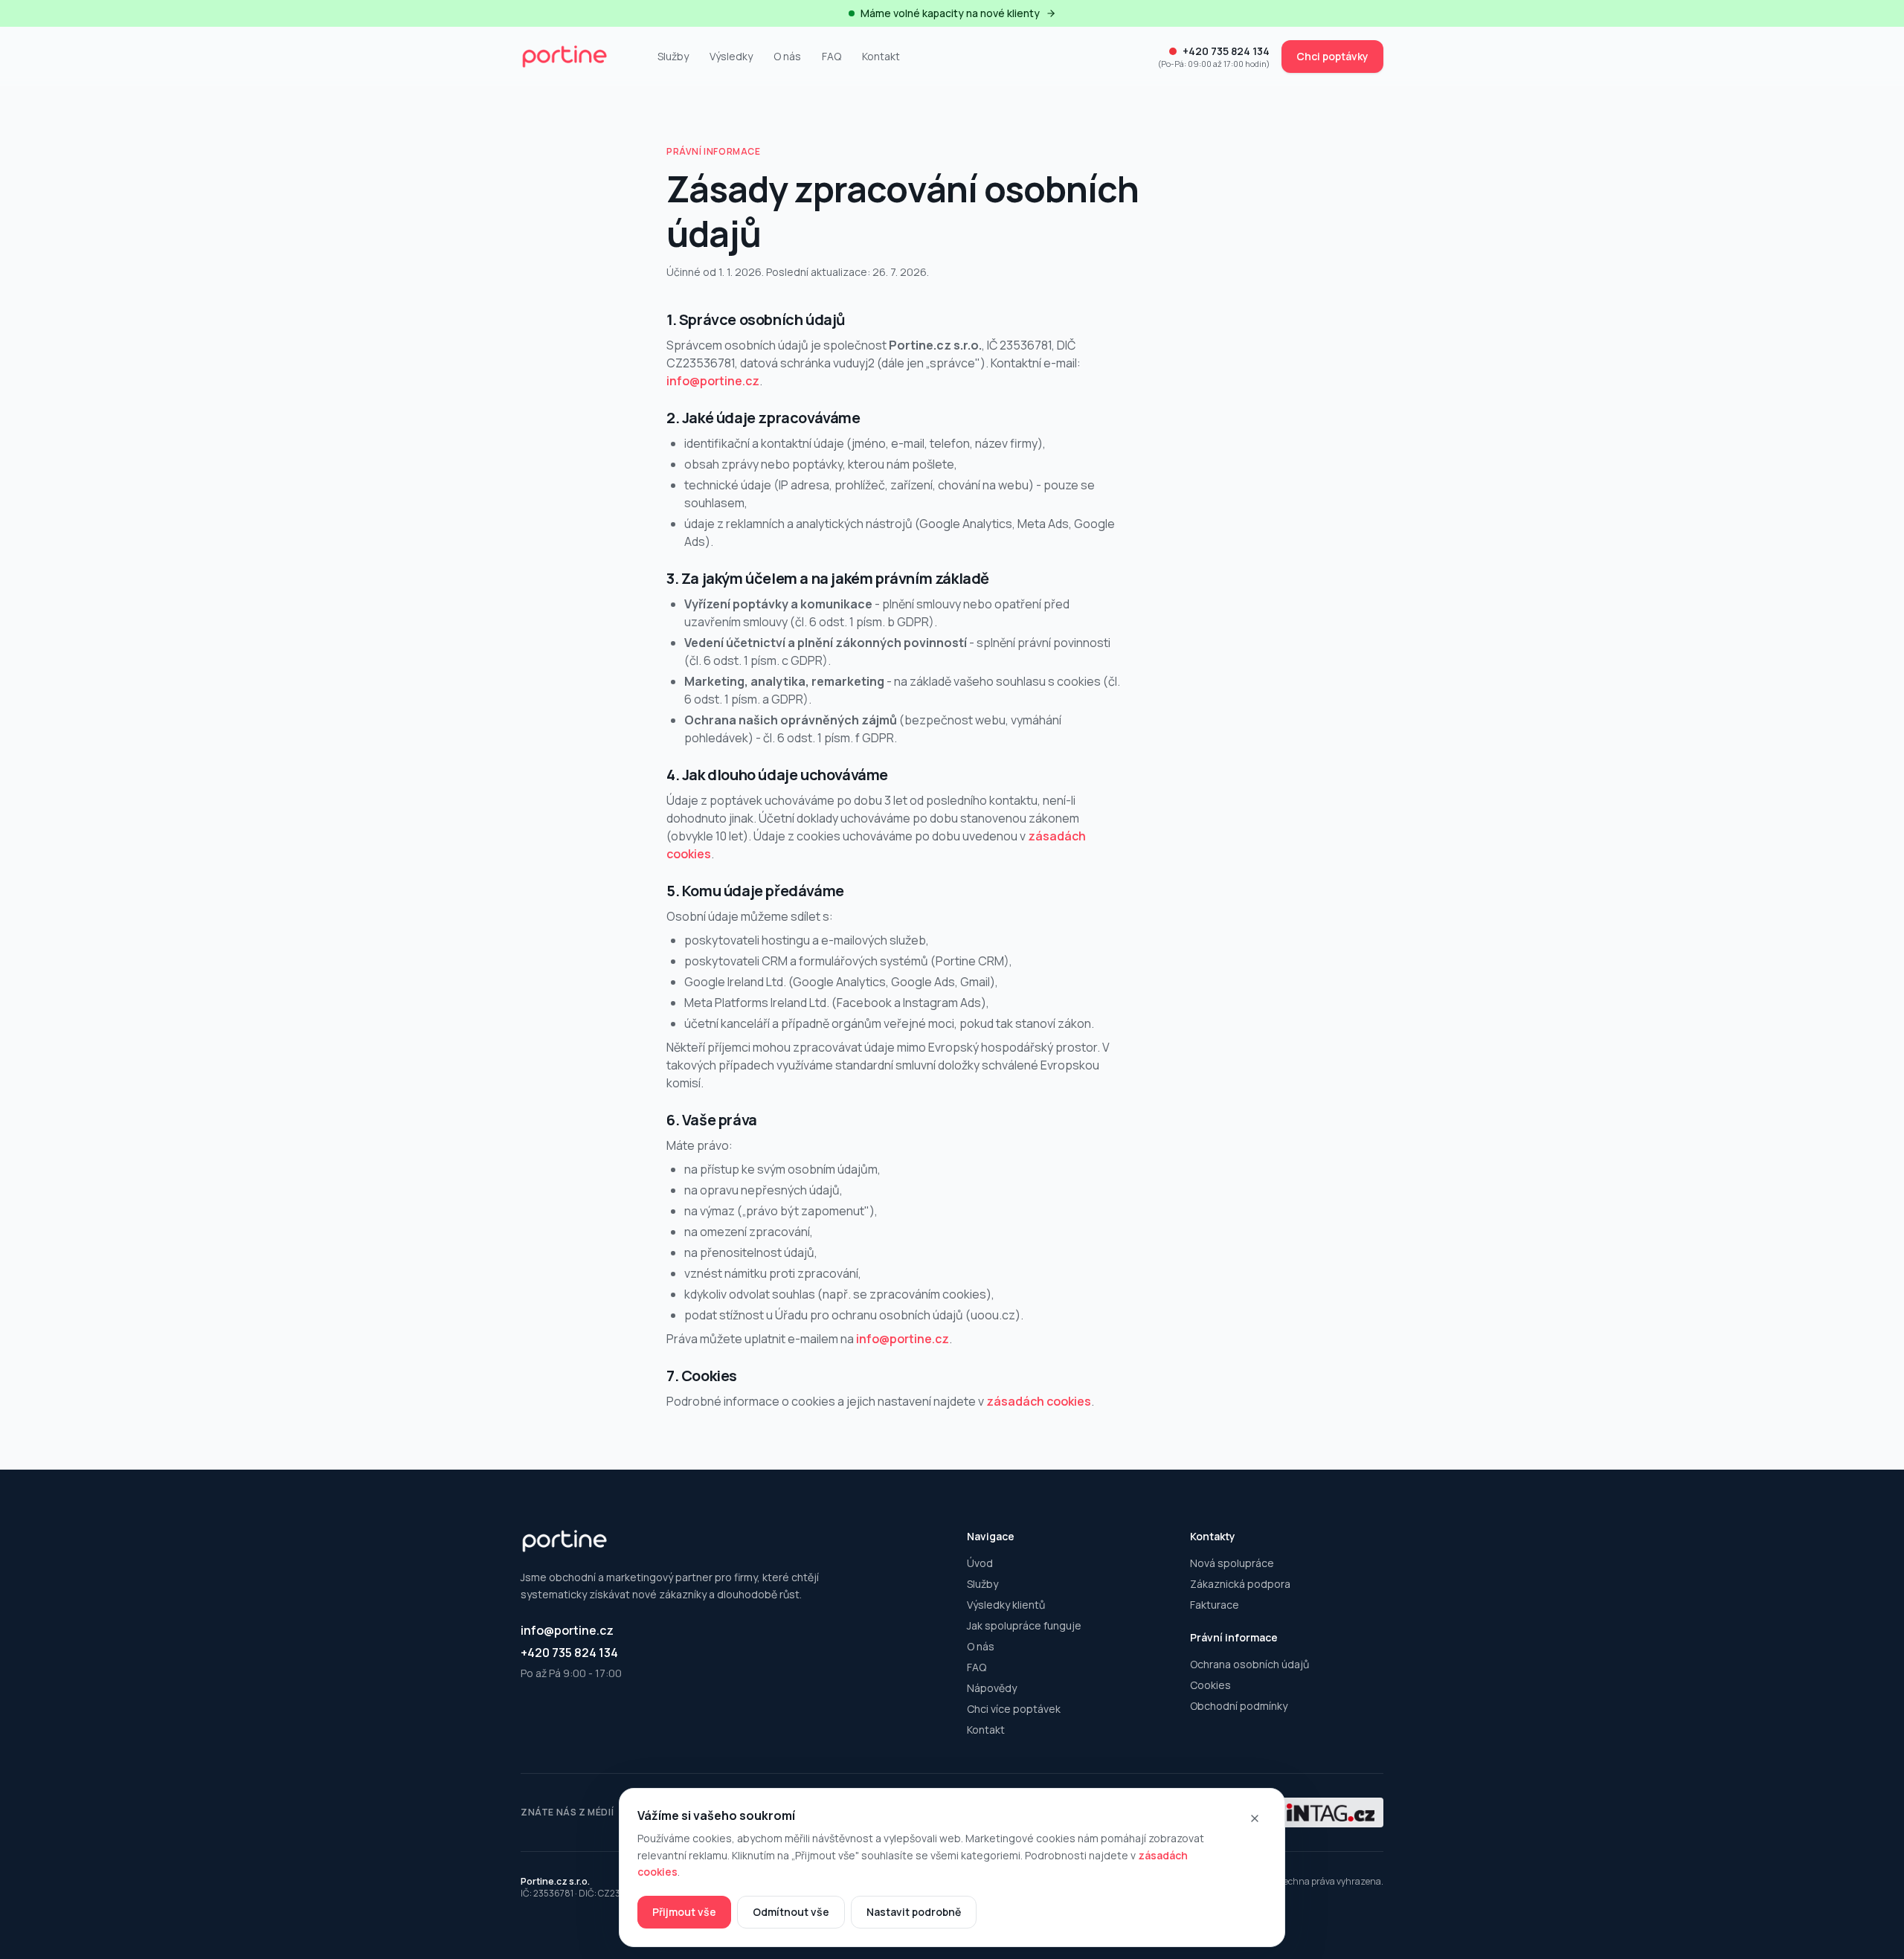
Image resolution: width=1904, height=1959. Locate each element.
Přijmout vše (684, 1912)
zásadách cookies (1039, 1401)
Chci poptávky (1332, 56)
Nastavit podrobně (914, 1912)
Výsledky (731, 56)
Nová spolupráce (1232, 1563)
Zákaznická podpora (1240, 1584)
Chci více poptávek (1014, 1709)
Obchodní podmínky (1239, 1706)
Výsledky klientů (1006, 1605)
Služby (673, 56)
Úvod (980, 1563)
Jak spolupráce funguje (1024, 1625)
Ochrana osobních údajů (1249, 1664)
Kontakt (881, 56)
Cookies (1210, 1685)
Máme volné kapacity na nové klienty (950, 13)
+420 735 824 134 (569, 1653)
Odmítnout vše (791, 1912)
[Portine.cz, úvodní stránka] (577, 57)
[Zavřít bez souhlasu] (1255, 1818)
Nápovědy (992, 1688)
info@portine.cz (713, 381)
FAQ (832, 56)
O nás (787, 56)
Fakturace (1215, 1605)
